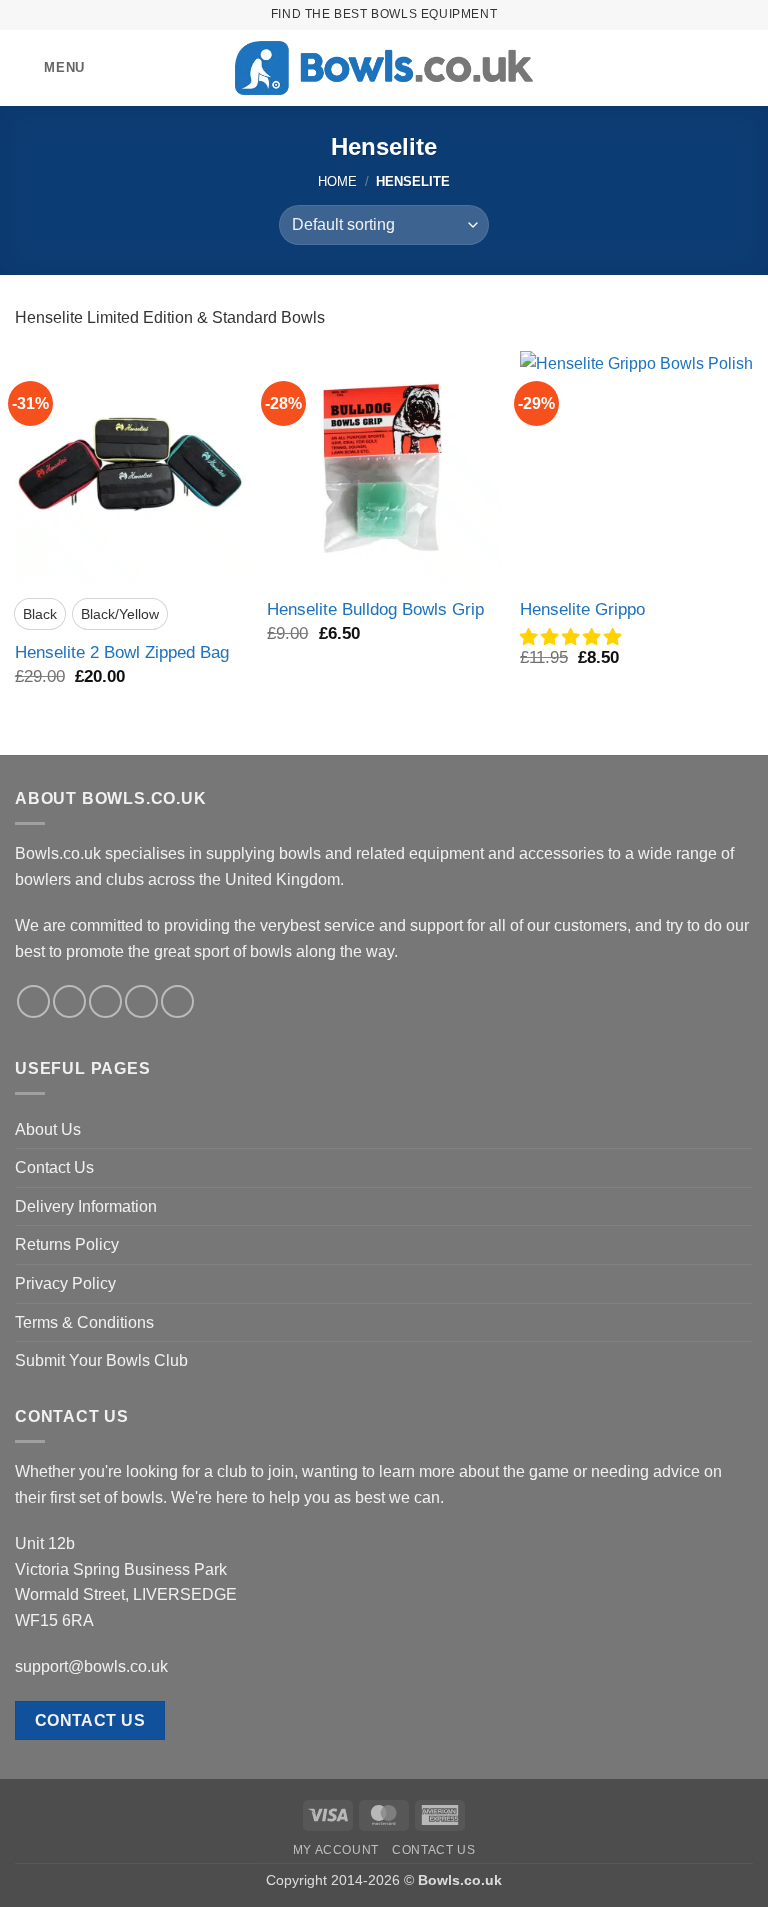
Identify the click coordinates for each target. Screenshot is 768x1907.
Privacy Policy (65, 1283)
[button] (50, 67)
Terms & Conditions (84, 1322)
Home (337, 181)
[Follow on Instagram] (69, 1001)
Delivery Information (86, 1206)
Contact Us (54, 1167)
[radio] (40, 614)
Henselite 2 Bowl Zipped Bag (122, 652)
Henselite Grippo (582, 609)
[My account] (709, 68)
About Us (48, 1129)
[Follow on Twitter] (105, 1001)
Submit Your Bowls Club (101, 1360)
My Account (336, 1850)
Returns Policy (67, 1244)
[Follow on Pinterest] (177, 1001)
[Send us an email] (141, 1001)
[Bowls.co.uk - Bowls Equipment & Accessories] (384, 68)
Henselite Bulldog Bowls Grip (375, 609)
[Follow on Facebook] (33, 1001)
